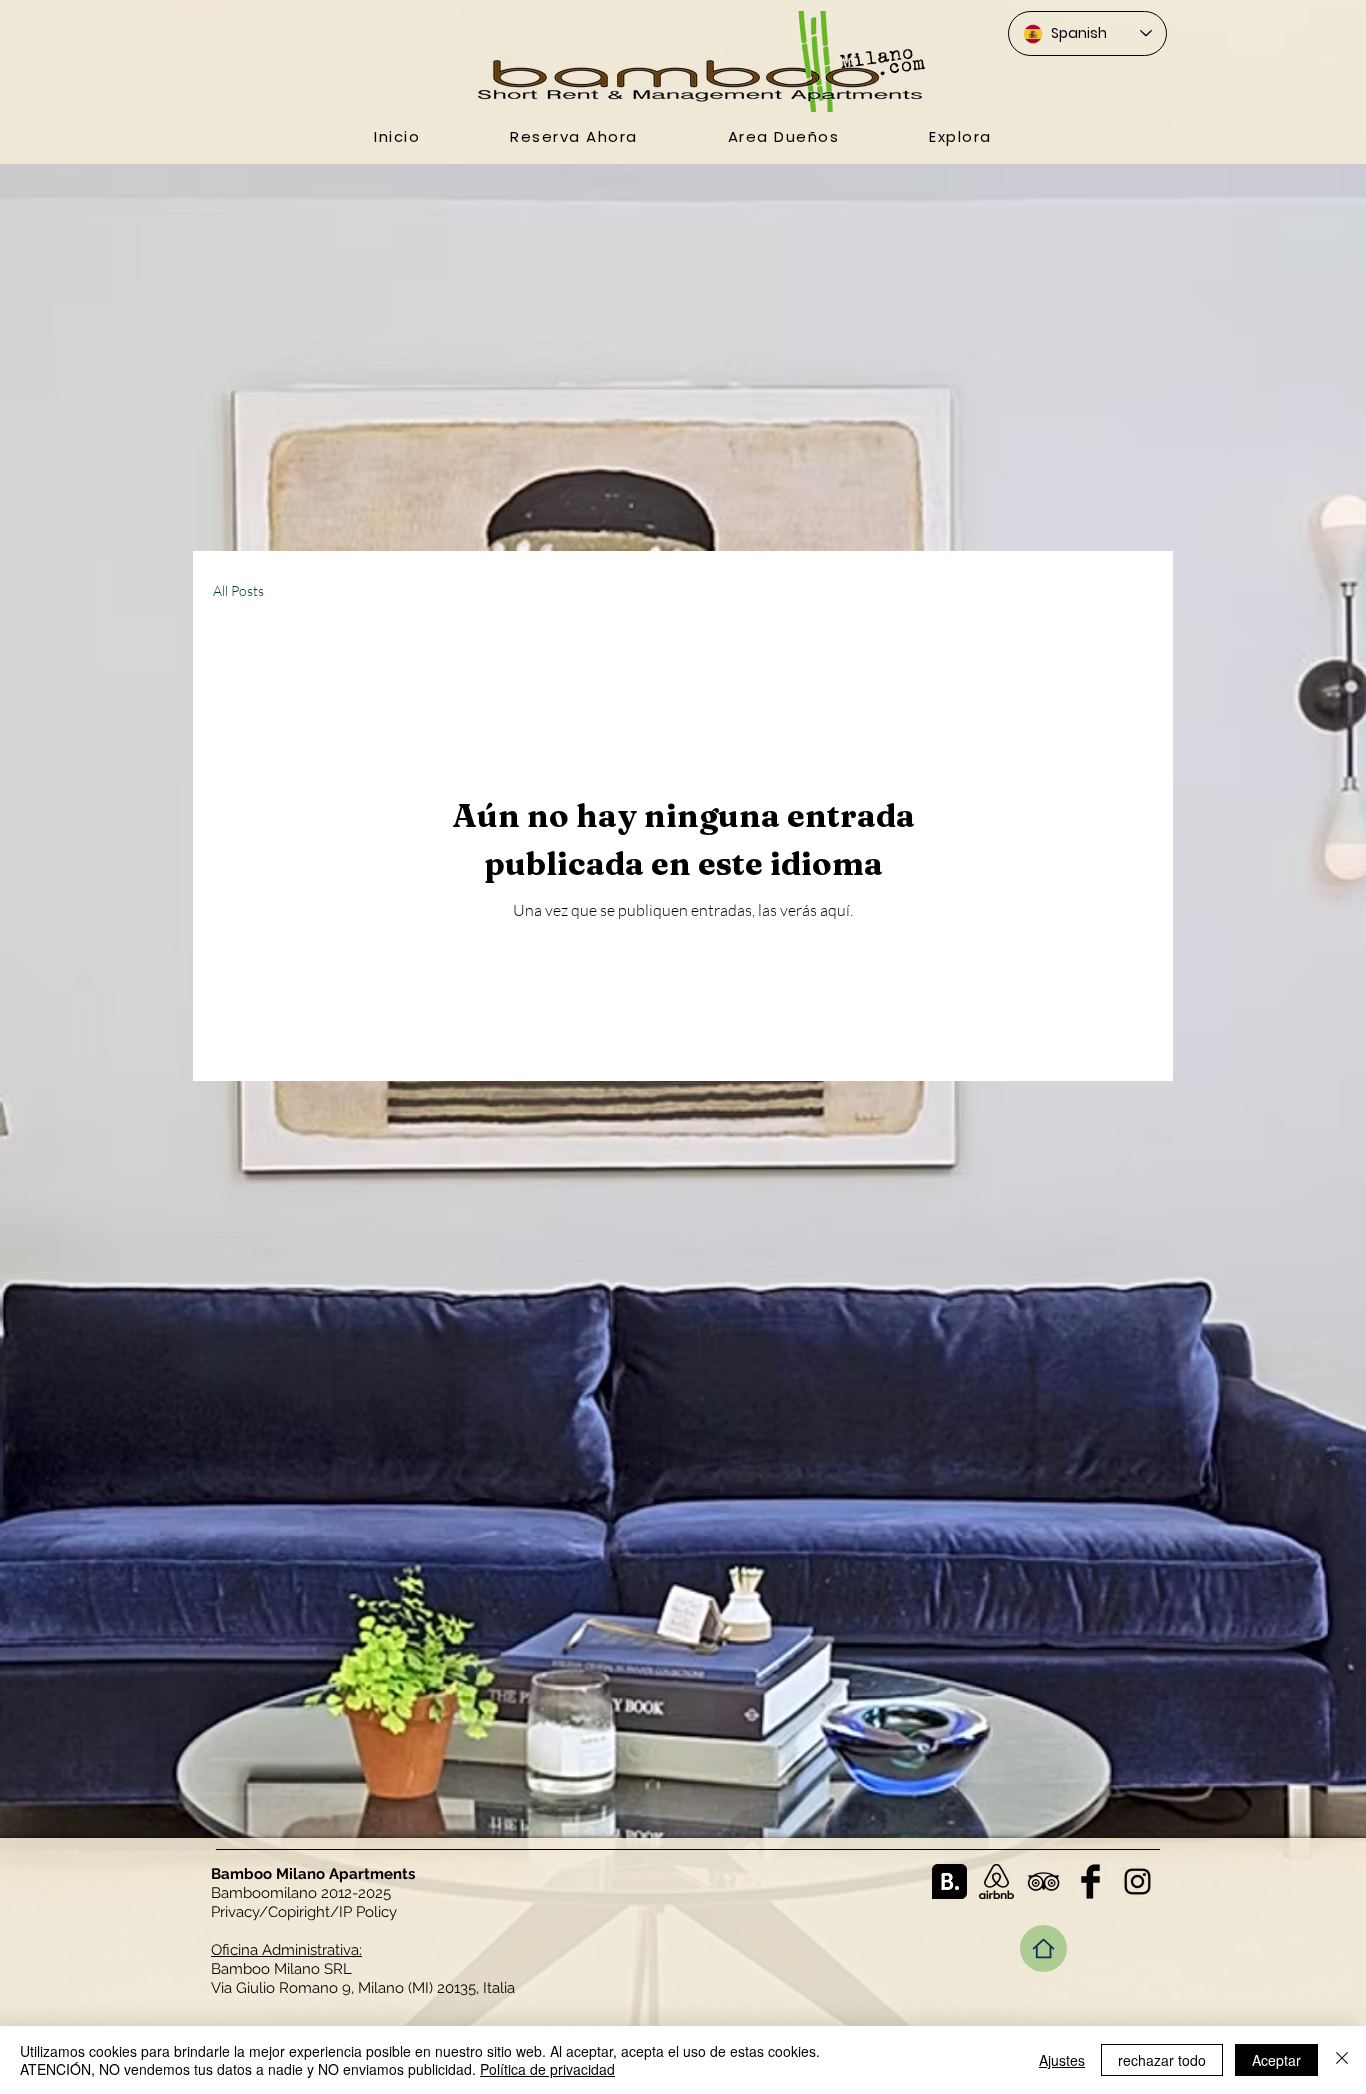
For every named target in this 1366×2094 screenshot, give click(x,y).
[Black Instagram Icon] (1137, 1881)
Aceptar (1276, 2060)
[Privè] (1043, 1948)
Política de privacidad (547, 2069)
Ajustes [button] (1062, 2060)
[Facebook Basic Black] (1090, 1881)
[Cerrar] (1342, 2060)
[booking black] (949, 1881)
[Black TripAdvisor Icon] (1043, 1881)
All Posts (238, 590)
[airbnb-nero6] (996, 1881)
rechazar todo (1162, 2060)
